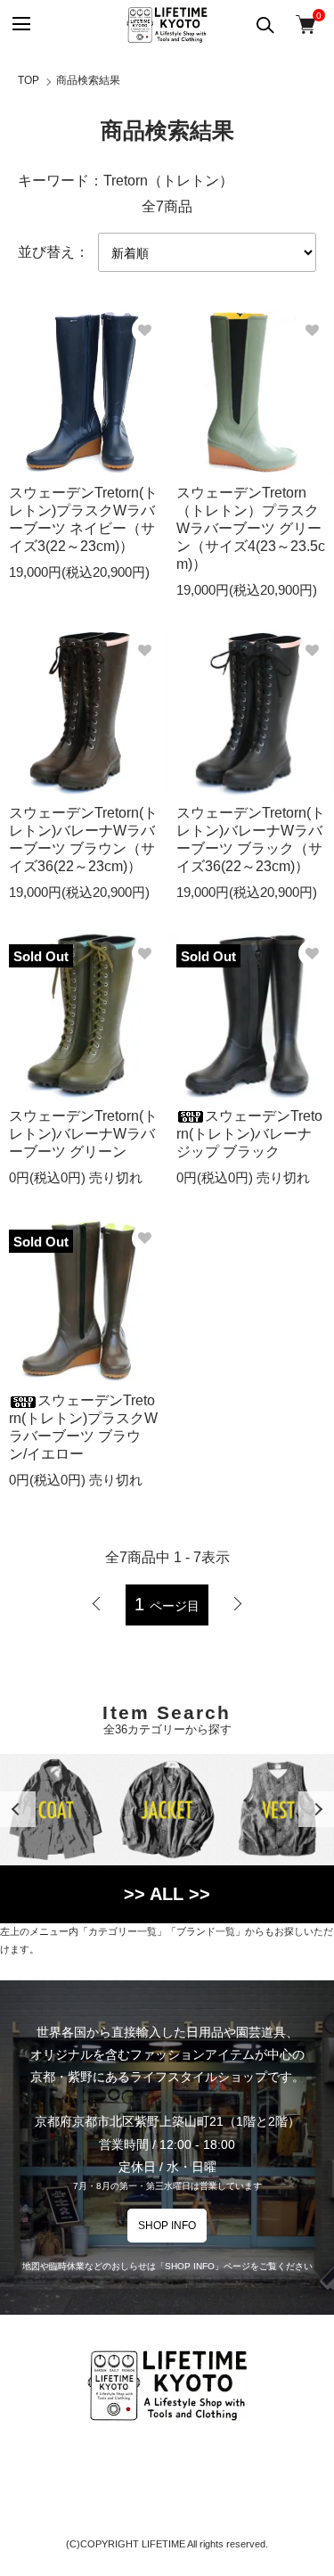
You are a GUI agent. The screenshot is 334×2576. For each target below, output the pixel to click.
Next (316, 1809)
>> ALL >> (167, 1894)
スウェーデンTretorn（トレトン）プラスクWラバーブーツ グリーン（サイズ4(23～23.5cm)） (251, 528)
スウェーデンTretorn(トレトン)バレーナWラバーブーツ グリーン (83, 1134)
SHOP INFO (167, 2226)
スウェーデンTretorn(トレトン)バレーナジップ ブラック (249, 1134)
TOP (29, 80)
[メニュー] (20, 25)
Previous (18, 1809)
